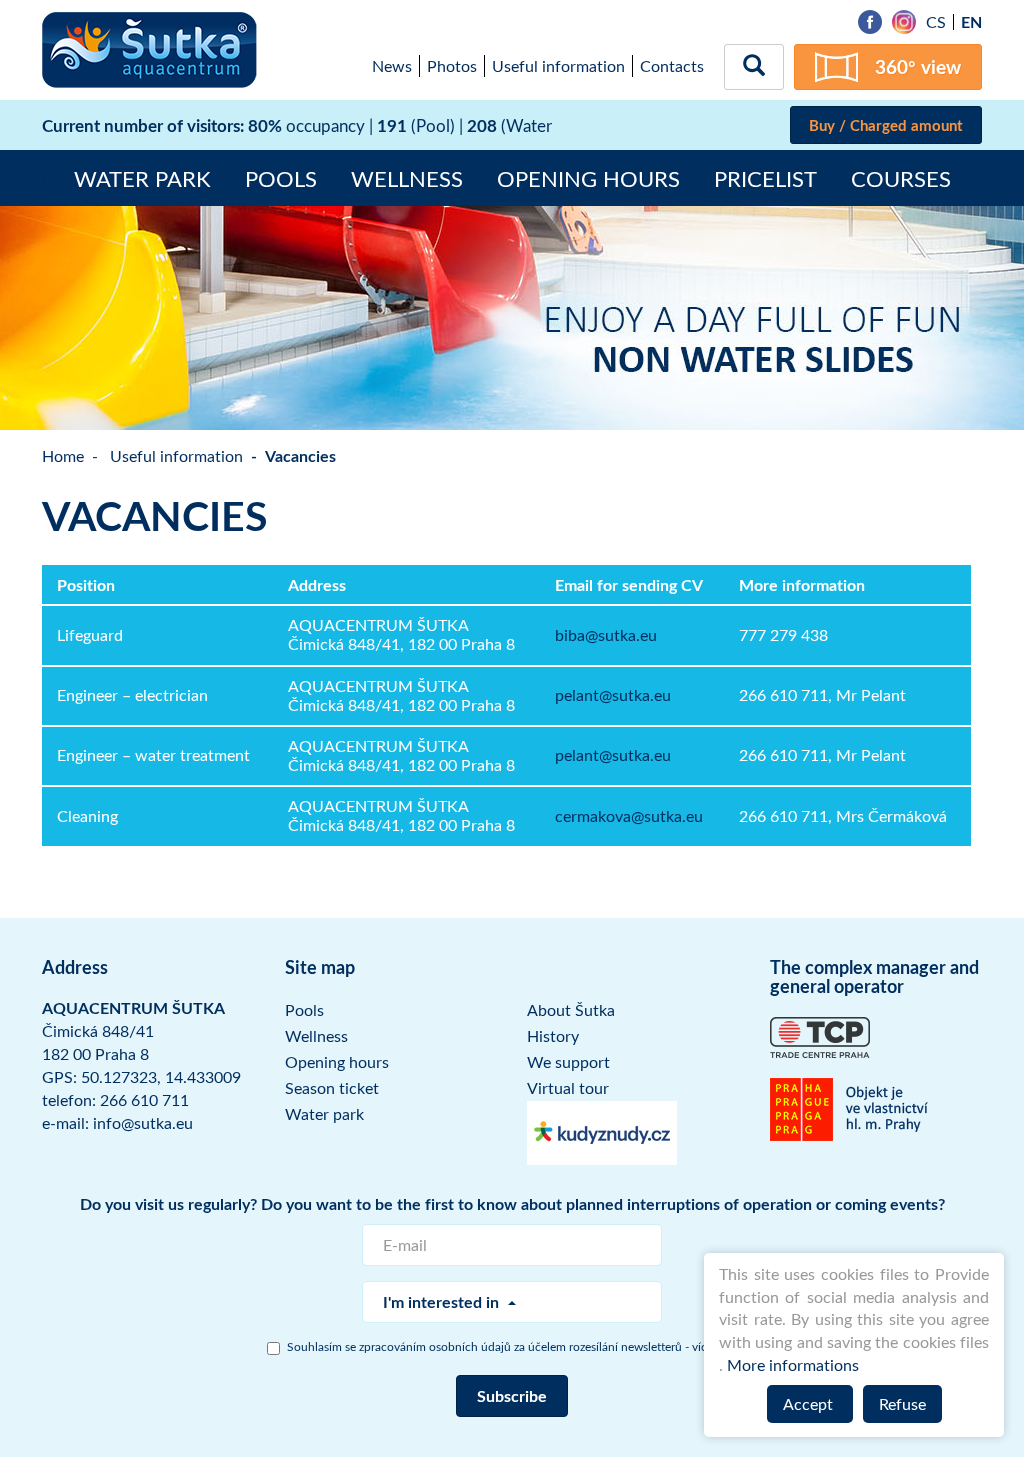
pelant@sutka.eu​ (613, 695)
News (392, 66)
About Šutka (571, 1010)
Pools (281, 178)
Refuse (902, 1404)
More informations (793, 1365)
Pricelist (765, 178)
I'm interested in (443, 1301)
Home (63, 456)
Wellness (407, 178)
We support (568, 1062)
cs (936, 22)
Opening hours (588, 178)
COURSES (901, 178)
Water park (142, 178)
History (553, 1036)
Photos (452, 66)
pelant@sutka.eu (613, 755)
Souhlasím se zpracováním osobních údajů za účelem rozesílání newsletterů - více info (522, 1346)
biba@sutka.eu (606, 635)
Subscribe (512, 1395)
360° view (918, 66)
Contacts (672, 66)
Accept (810, 1404)
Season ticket (332, 1088)
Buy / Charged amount (886, 125)
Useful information (558, 66)
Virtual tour (568, 1088)
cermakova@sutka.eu (629, 816)
